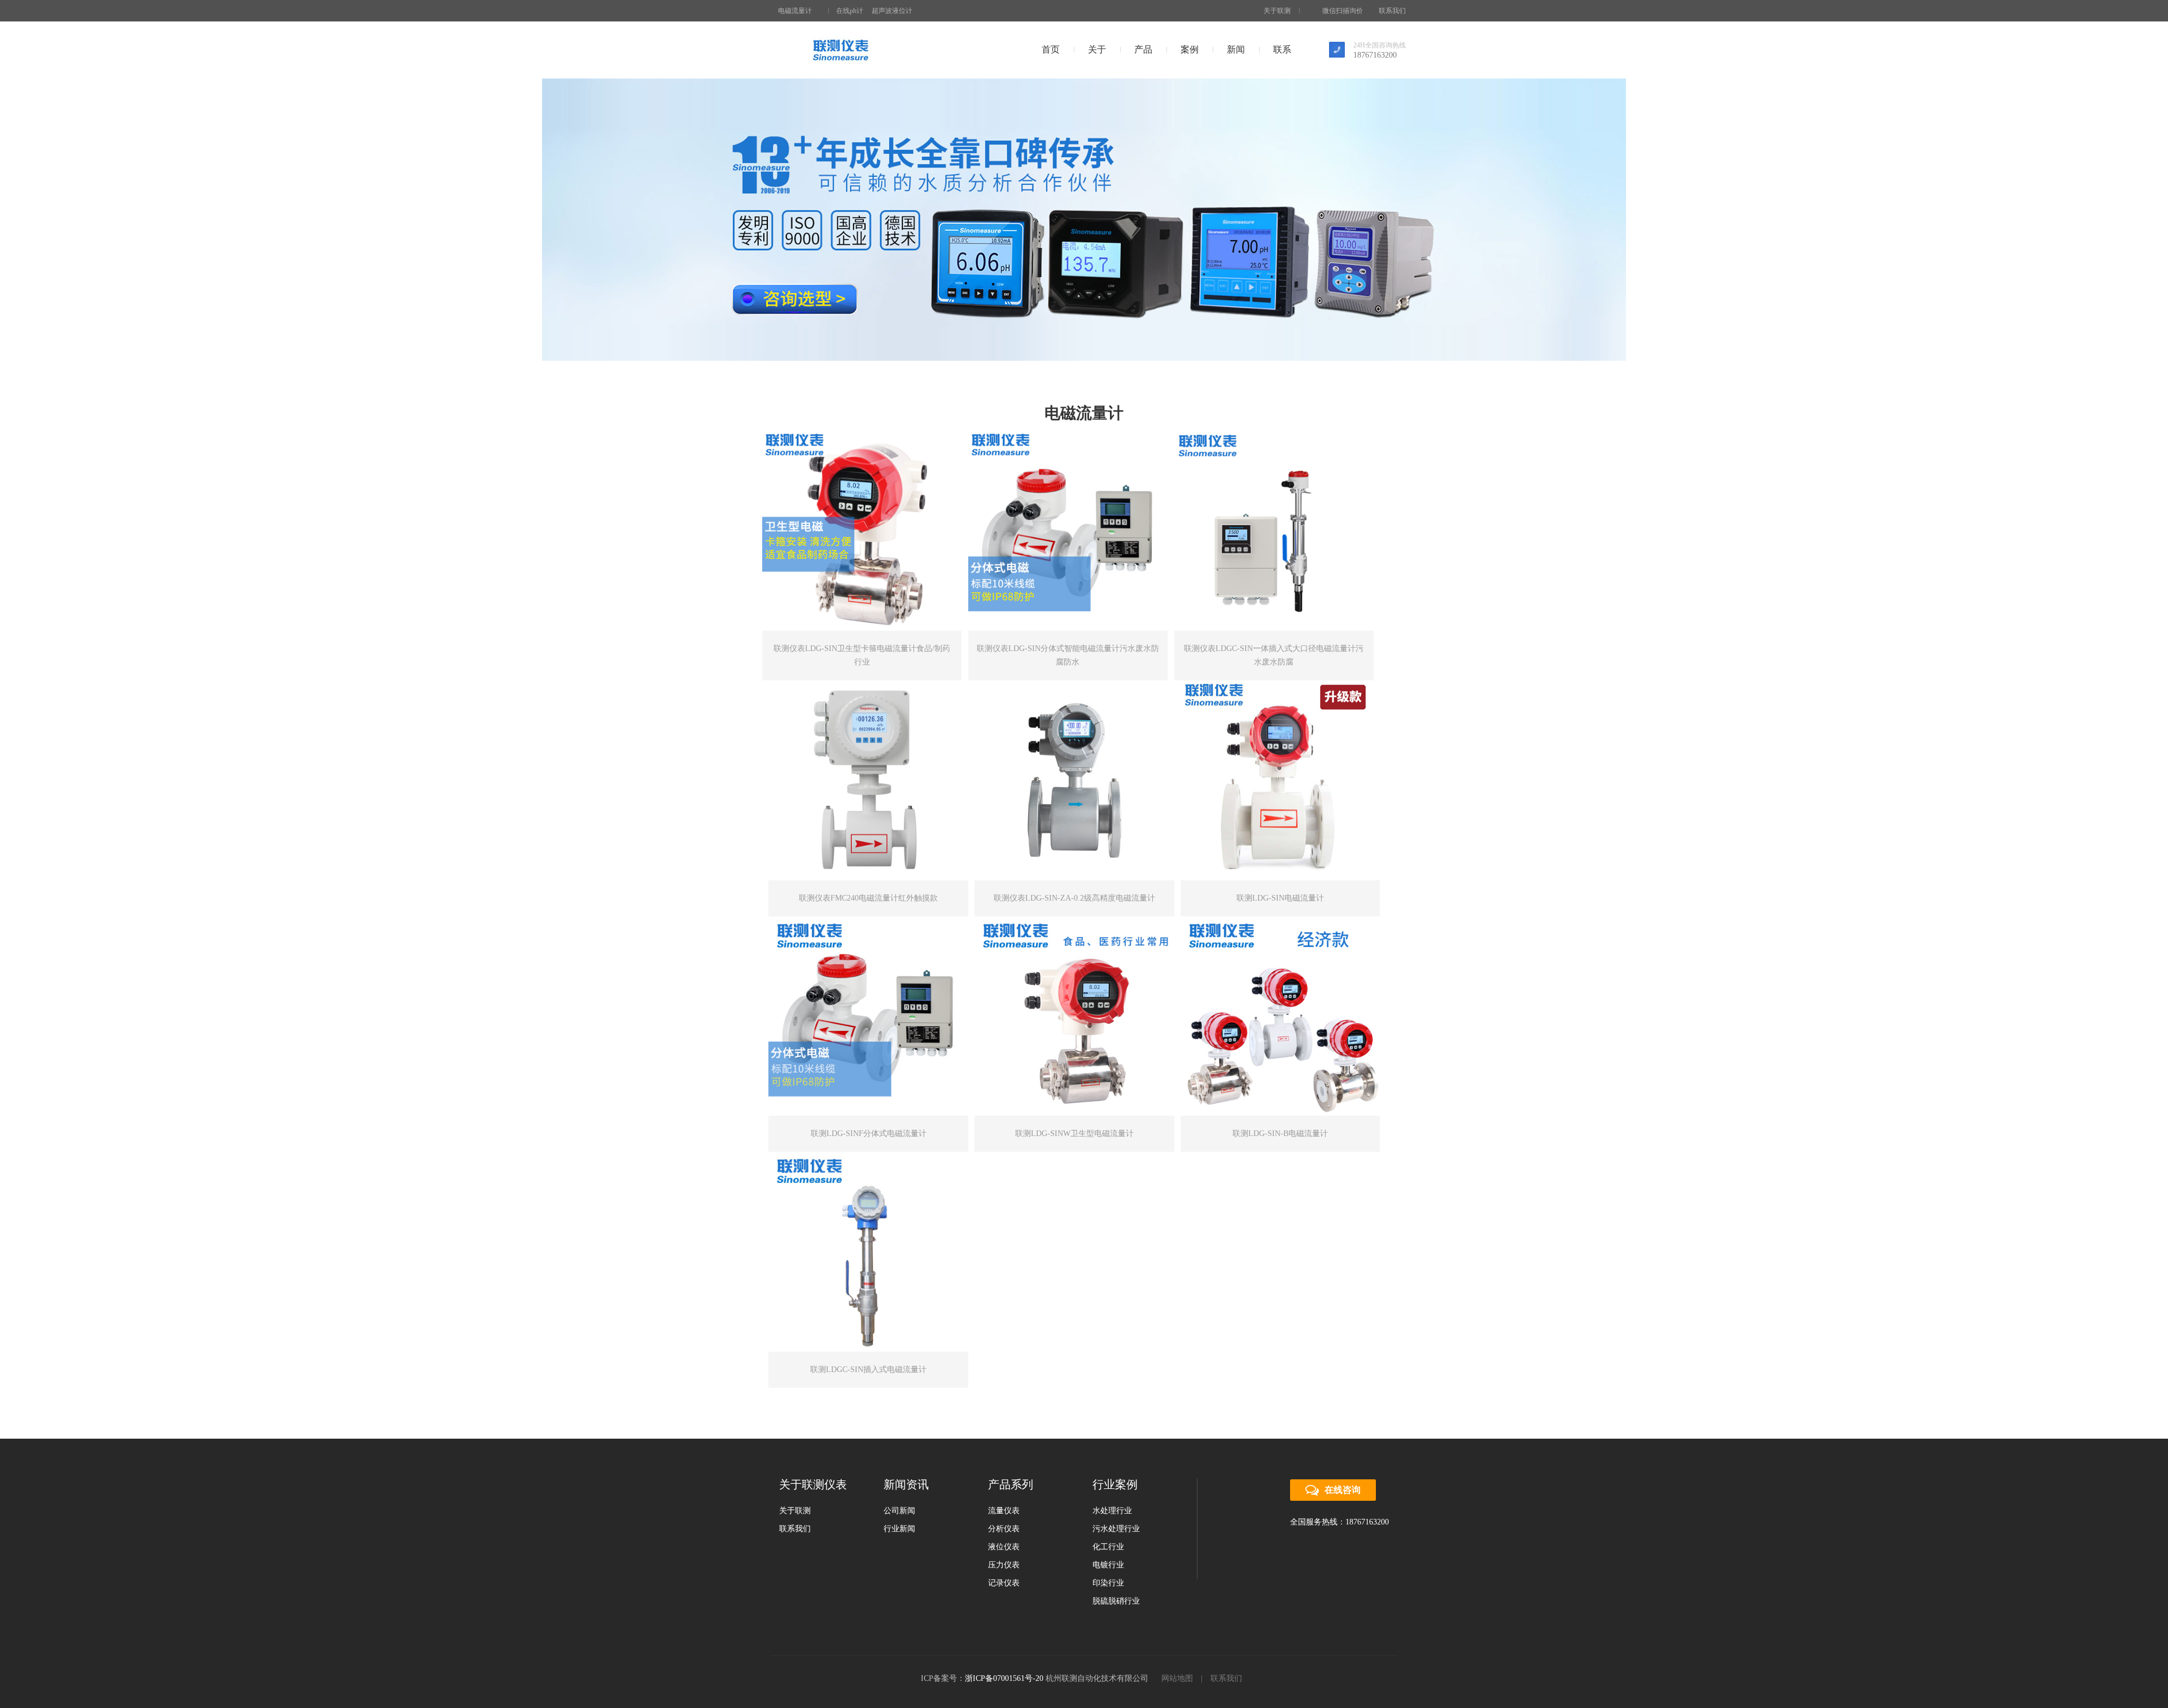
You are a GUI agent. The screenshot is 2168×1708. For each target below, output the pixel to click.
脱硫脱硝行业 (1116, 1601)
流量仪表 (1004, 1511)
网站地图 (1177, 1678)
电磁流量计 (795, 11)
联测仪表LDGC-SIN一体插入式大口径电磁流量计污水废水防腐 (1274, 655)
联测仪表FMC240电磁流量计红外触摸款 (868, 898)
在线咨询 (1343, 1490)
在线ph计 (850, 11)
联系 (1282, 49)
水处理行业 (1112, 1511)
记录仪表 (1004, 1583)
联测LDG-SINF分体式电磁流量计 (869, 1133)
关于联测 (1277, 11)
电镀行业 (1108, 1565)
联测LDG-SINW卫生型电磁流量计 (1074, 1133)
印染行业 (1108, 1583)
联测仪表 (840, 50)
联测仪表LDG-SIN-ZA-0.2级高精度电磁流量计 (1074, 898)
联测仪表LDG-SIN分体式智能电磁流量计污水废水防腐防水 (1068, 655)
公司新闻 (899, 1511)
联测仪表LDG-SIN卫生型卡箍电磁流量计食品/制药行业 (862, 655)
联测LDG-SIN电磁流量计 (1280, 898)
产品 (1143, 49)
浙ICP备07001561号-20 (1004, 1678)
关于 (1097, 49)
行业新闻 (899, 1529)
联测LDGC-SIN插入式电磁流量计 (868, 1370)
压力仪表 (1004, 1565)
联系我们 (1392, 11)
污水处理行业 (1116, 1529)
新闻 (1236, 49)
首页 (1051, 49)
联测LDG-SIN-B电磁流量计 (1280, 1133)
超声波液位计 (892, 11)
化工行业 (1108, 1547)
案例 (1190, 49)
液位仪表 (1004, 1547)
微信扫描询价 (1343, 11)
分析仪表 (1004, 1529)
